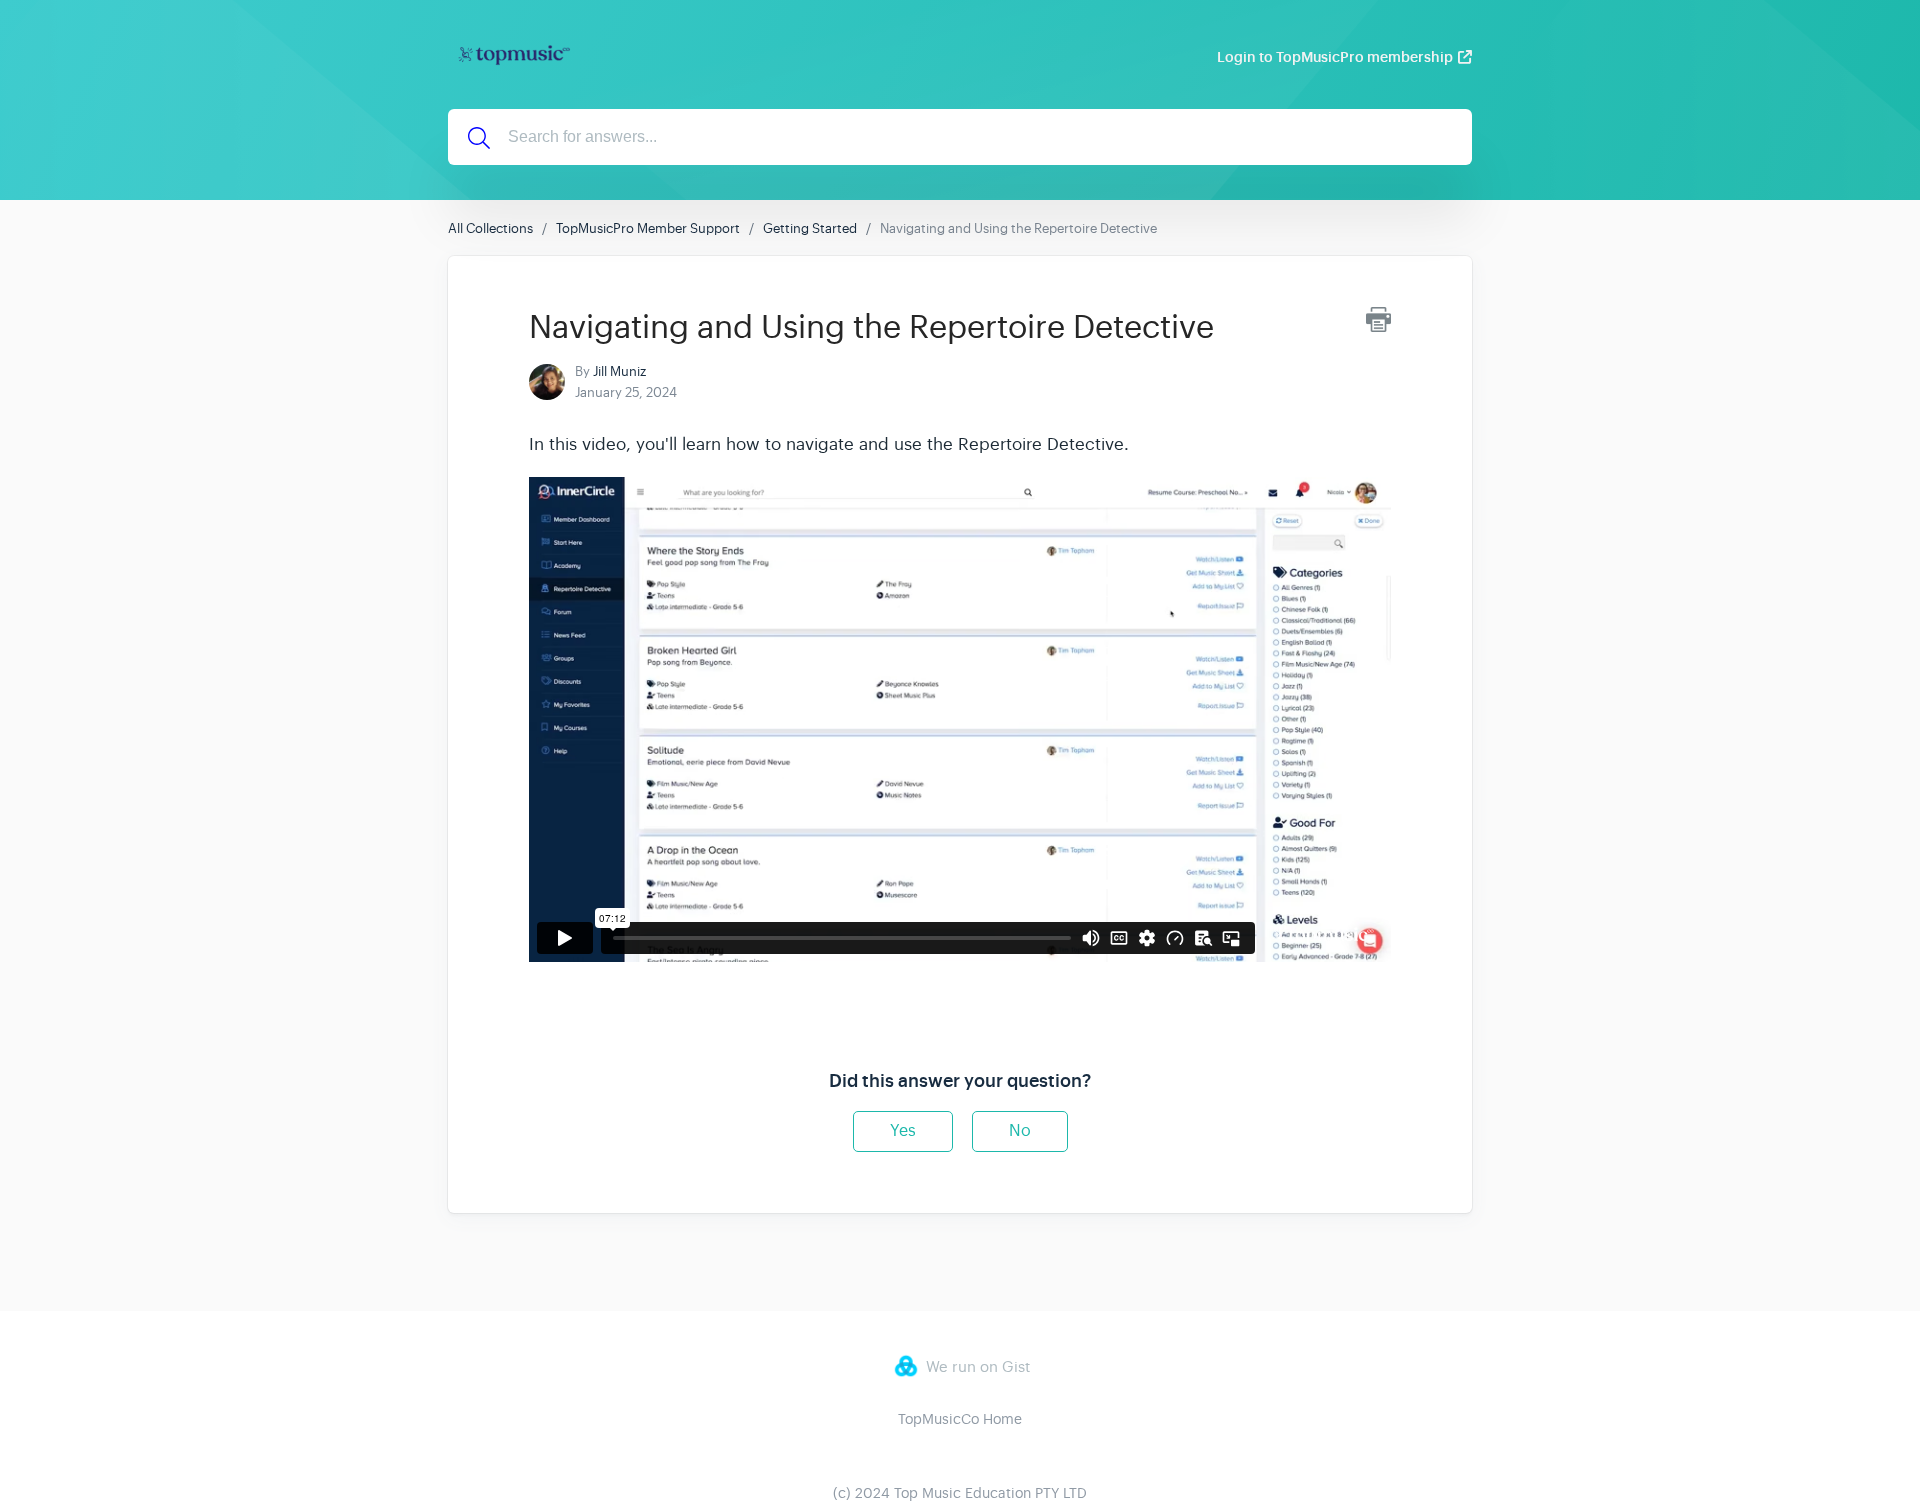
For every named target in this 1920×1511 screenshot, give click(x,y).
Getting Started (810, 228)
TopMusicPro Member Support (648, 228)
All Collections (490, 228)
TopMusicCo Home (960, 1419)
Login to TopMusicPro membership (1335, 57)
